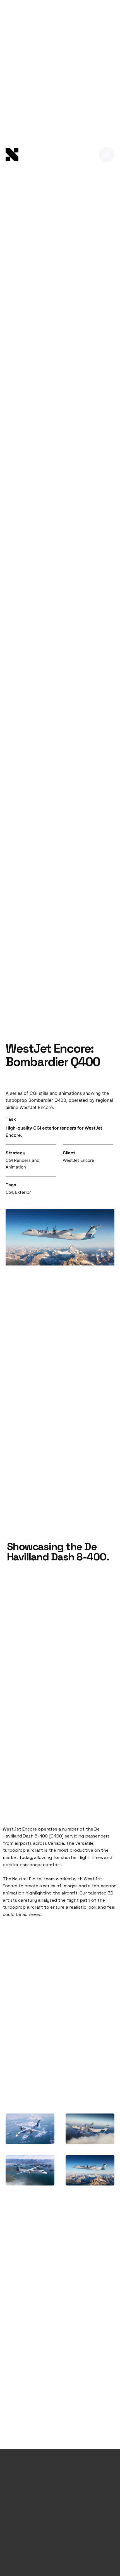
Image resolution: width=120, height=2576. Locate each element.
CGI (9, 1192)
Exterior (23, 1192)
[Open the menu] (107, 155)
